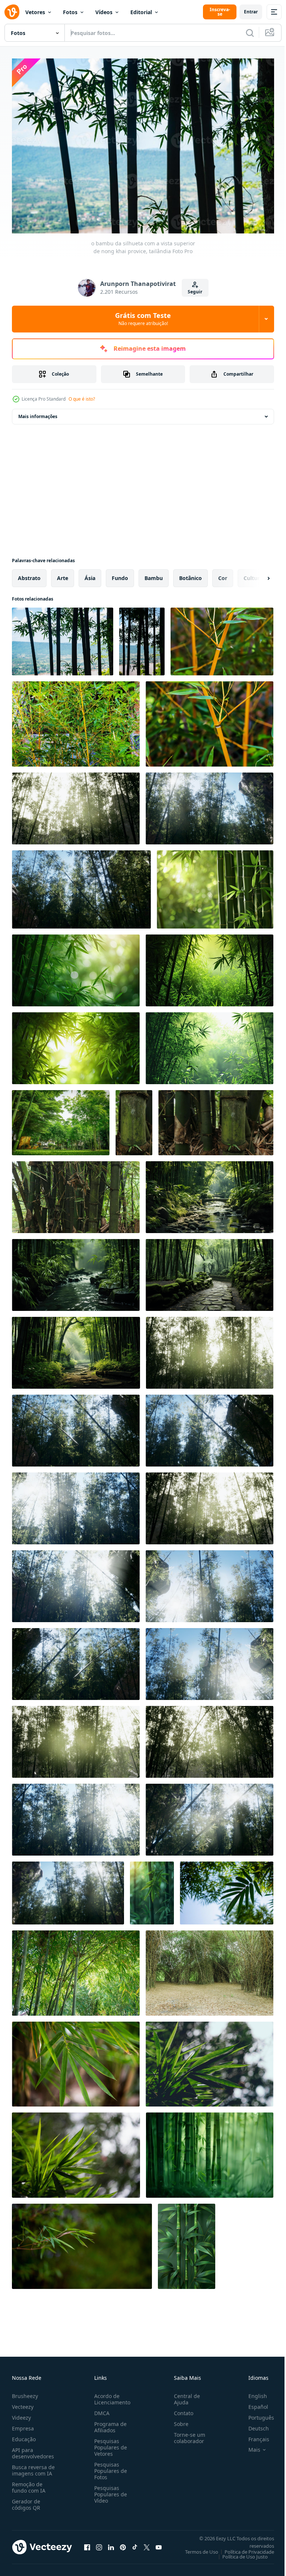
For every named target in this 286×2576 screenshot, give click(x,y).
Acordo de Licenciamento (111, 2395)
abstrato (29, 574)
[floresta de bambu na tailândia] (209, 1969)
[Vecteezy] (12, 12)
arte (63, 574)
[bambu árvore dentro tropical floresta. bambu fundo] (134, 1119)
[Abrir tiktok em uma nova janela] (135, 2544)
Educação (24, 2435)
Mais (249, 2446)
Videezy (21, 2414)
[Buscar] (250, 33)
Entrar (251, 12)
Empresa (23, 2425)
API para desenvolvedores (33, 2449)
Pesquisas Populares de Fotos (109, 2467)
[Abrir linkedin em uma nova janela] (111, 2544)
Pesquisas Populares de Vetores (109, 2444)
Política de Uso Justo (239, 2553)
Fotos (70, 12)
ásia (90, 574)
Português (256, 2414)
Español (253, 2403)
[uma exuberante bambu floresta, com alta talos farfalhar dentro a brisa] (215, 886)
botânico (190, 574)
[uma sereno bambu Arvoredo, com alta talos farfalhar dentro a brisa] (210, 2151)
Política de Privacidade (244, 2548)
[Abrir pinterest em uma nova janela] (123, 2544)
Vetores (35, 12)
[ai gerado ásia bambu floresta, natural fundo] (76, 967)
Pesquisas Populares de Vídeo (109, 2491)
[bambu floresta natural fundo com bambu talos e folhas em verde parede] (187, 2243)
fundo (120, 574)
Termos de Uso (196, 2548)
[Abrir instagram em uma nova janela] (99, 2544)
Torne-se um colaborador (187, 2434)
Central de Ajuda (184, 2395)
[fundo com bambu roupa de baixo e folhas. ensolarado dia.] (222, 638)
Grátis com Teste (143, 319)
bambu (154, 574)
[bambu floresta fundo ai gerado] (209, 1193)
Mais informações (38, 413)
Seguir (195, 292)
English (252, 2392)
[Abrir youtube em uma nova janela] (159, 2544)
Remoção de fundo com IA (29, 2484)
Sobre (178, 2420)
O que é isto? (82, 399)
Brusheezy (25, 2392)
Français (253, 2435)
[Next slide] (257, 574)
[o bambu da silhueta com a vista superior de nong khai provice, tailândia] (63, 638)
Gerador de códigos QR (26, 2501)
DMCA (100, 2409)
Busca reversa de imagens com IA (33, 2467)
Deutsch (253, 2425)
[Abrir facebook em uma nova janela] (87, 2544)
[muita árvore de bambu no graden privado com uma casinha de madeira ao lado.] (61, 1119)
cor (223, 574)
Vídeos (104, 12)
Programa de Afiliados (109, 2423)
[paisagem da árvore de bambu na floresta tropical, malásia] (76, 805)
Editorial (141, 12)
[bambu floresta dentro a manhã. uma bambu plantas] (152, 1889)
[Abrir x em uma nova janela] (147, 2544)
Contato (181, 2409)
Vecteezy (23, 2403)
